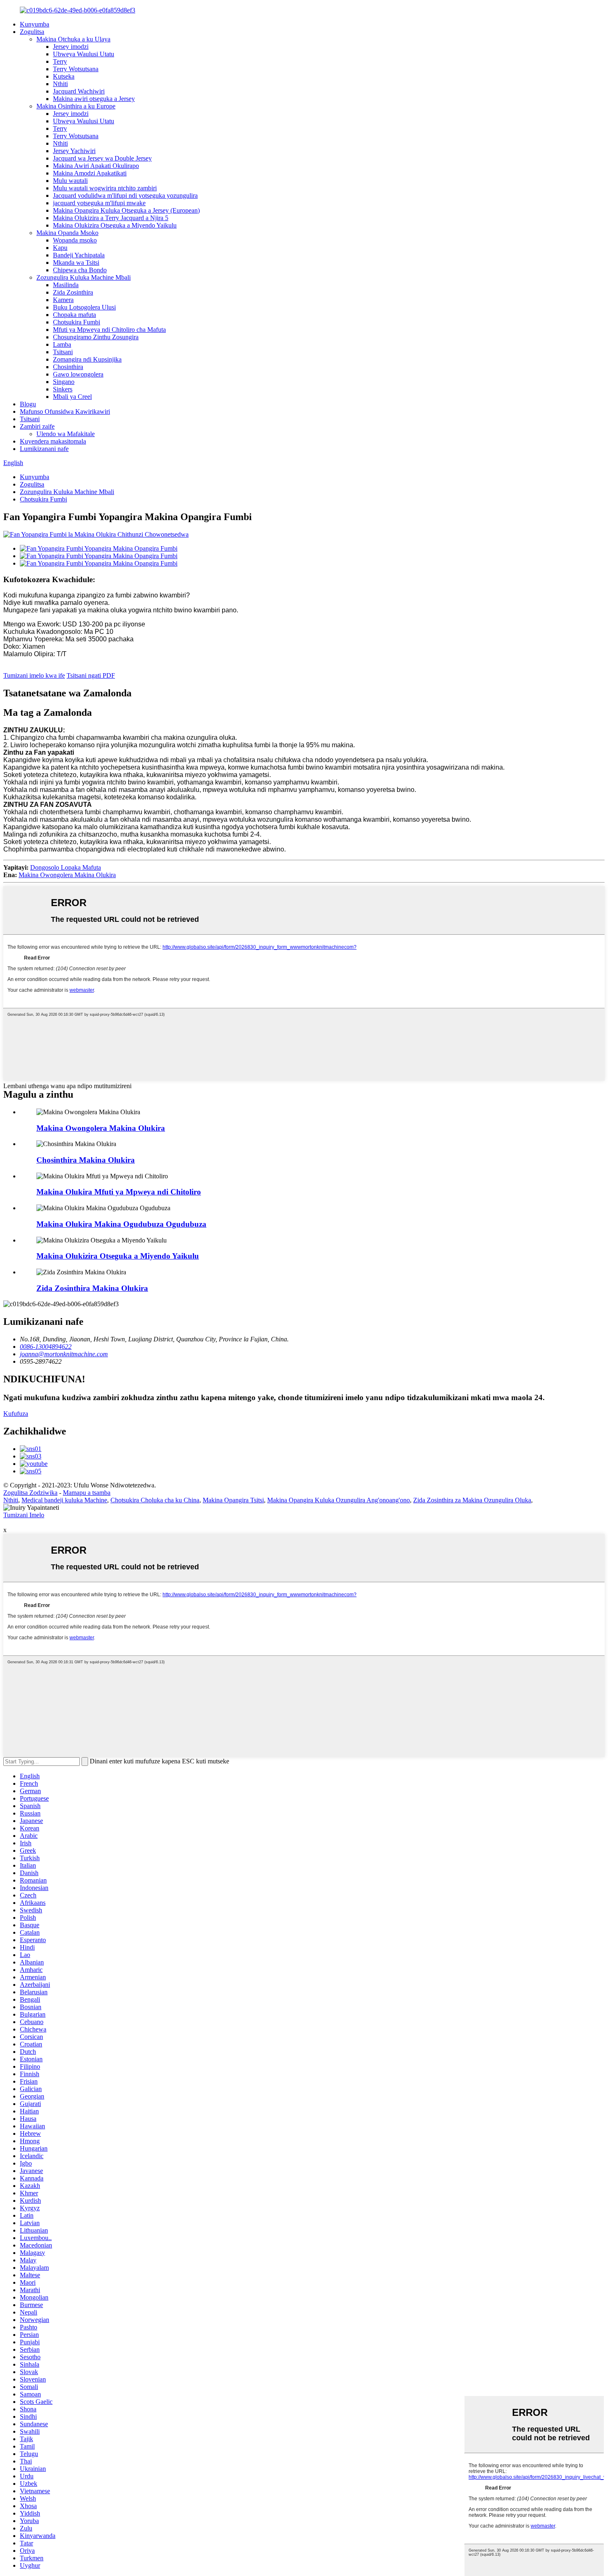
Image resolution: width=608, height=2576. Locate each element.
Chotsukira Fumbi (77, 322)
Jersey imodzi (71, 47)
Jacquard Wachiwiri (79, 91)
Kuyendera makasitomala (53, 441)
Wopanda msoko (75, 240)
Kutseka (64, 76)
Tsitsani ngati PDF (91, 675)
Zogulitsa (32, 32)
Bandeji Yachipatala (79, 255)
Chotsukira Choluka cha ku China (155, 1500)
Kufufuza (16, 1414)
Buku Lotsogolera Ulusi (84, 307)
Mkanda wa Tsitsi (76, 263)
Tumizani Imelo (24, 1515)
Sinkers (63, 389)
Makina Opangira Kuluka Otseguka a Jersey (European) (126, 210)
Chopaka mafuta (74, 315)
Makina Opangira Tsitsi (233, 1500)
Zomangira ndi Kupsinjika (87, 359)
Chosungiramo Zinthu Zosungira (96, 337)
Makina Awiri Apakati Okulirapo (96, 166)
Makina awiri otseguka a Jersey (94, 99)
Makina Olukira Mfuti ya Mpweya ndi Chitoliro (119, 1192)
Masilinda (66, 285)
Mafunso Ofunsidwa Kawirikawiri (65, 411)
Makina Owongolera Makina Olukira (67, 875)
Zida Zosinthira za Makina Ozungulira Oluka (472, 1500)
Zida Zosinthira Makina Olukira (92, 1288)
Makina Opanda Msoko (67, 233)
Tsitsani (63, 352)
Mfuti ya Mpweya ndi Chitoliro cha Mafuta (109, 330)
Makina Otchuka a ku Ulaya (73, 39)
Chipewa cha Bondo (80, 270)
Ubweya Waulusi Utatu (84, 54)
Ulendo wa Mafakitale (66, 434)
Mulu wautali (70, 181)
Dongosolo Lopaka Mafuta (66, 867)
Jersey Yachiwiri (74, 151)
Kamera (63, 300)
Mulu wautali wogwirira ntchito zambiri (105, 188)
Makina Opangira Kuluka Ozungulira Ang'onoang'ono (339, 1500)
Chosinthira (68, 367)
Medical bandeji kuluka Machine (64, 1500)
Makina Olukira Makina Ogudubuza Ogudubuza (121, 1224)
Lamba (62, 344)
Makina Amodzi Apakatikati (90, 173)
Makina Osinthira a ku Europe (76, 106)
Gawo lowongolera (78, 374)
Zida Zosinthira (73, 292)
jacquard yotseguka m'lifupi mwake (99, 203)
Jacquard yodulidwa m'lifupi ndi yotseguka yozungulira (125, 195)
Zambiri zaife (37, 426)
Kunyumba (35, 24)
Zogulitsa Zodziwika (30, 1493)
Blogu (28, 404)
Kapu (60, 248)
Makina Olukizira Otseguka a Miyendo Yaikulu (115, 225)
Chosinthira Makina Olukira (86, 1160)
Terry (60, 61)
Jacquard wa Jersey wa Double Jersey (102, 158)
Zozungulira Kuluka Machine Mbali (84, 277)
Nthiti (60, 84)
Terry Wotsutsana (76, 69)
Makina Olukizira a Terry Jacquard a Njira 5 (111, 218)
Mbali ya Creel (72, 397)
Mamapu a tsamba (87, 1493)
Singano (64, 382)
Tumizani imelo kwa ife (34, 675)
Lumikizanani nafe (44, 449)
